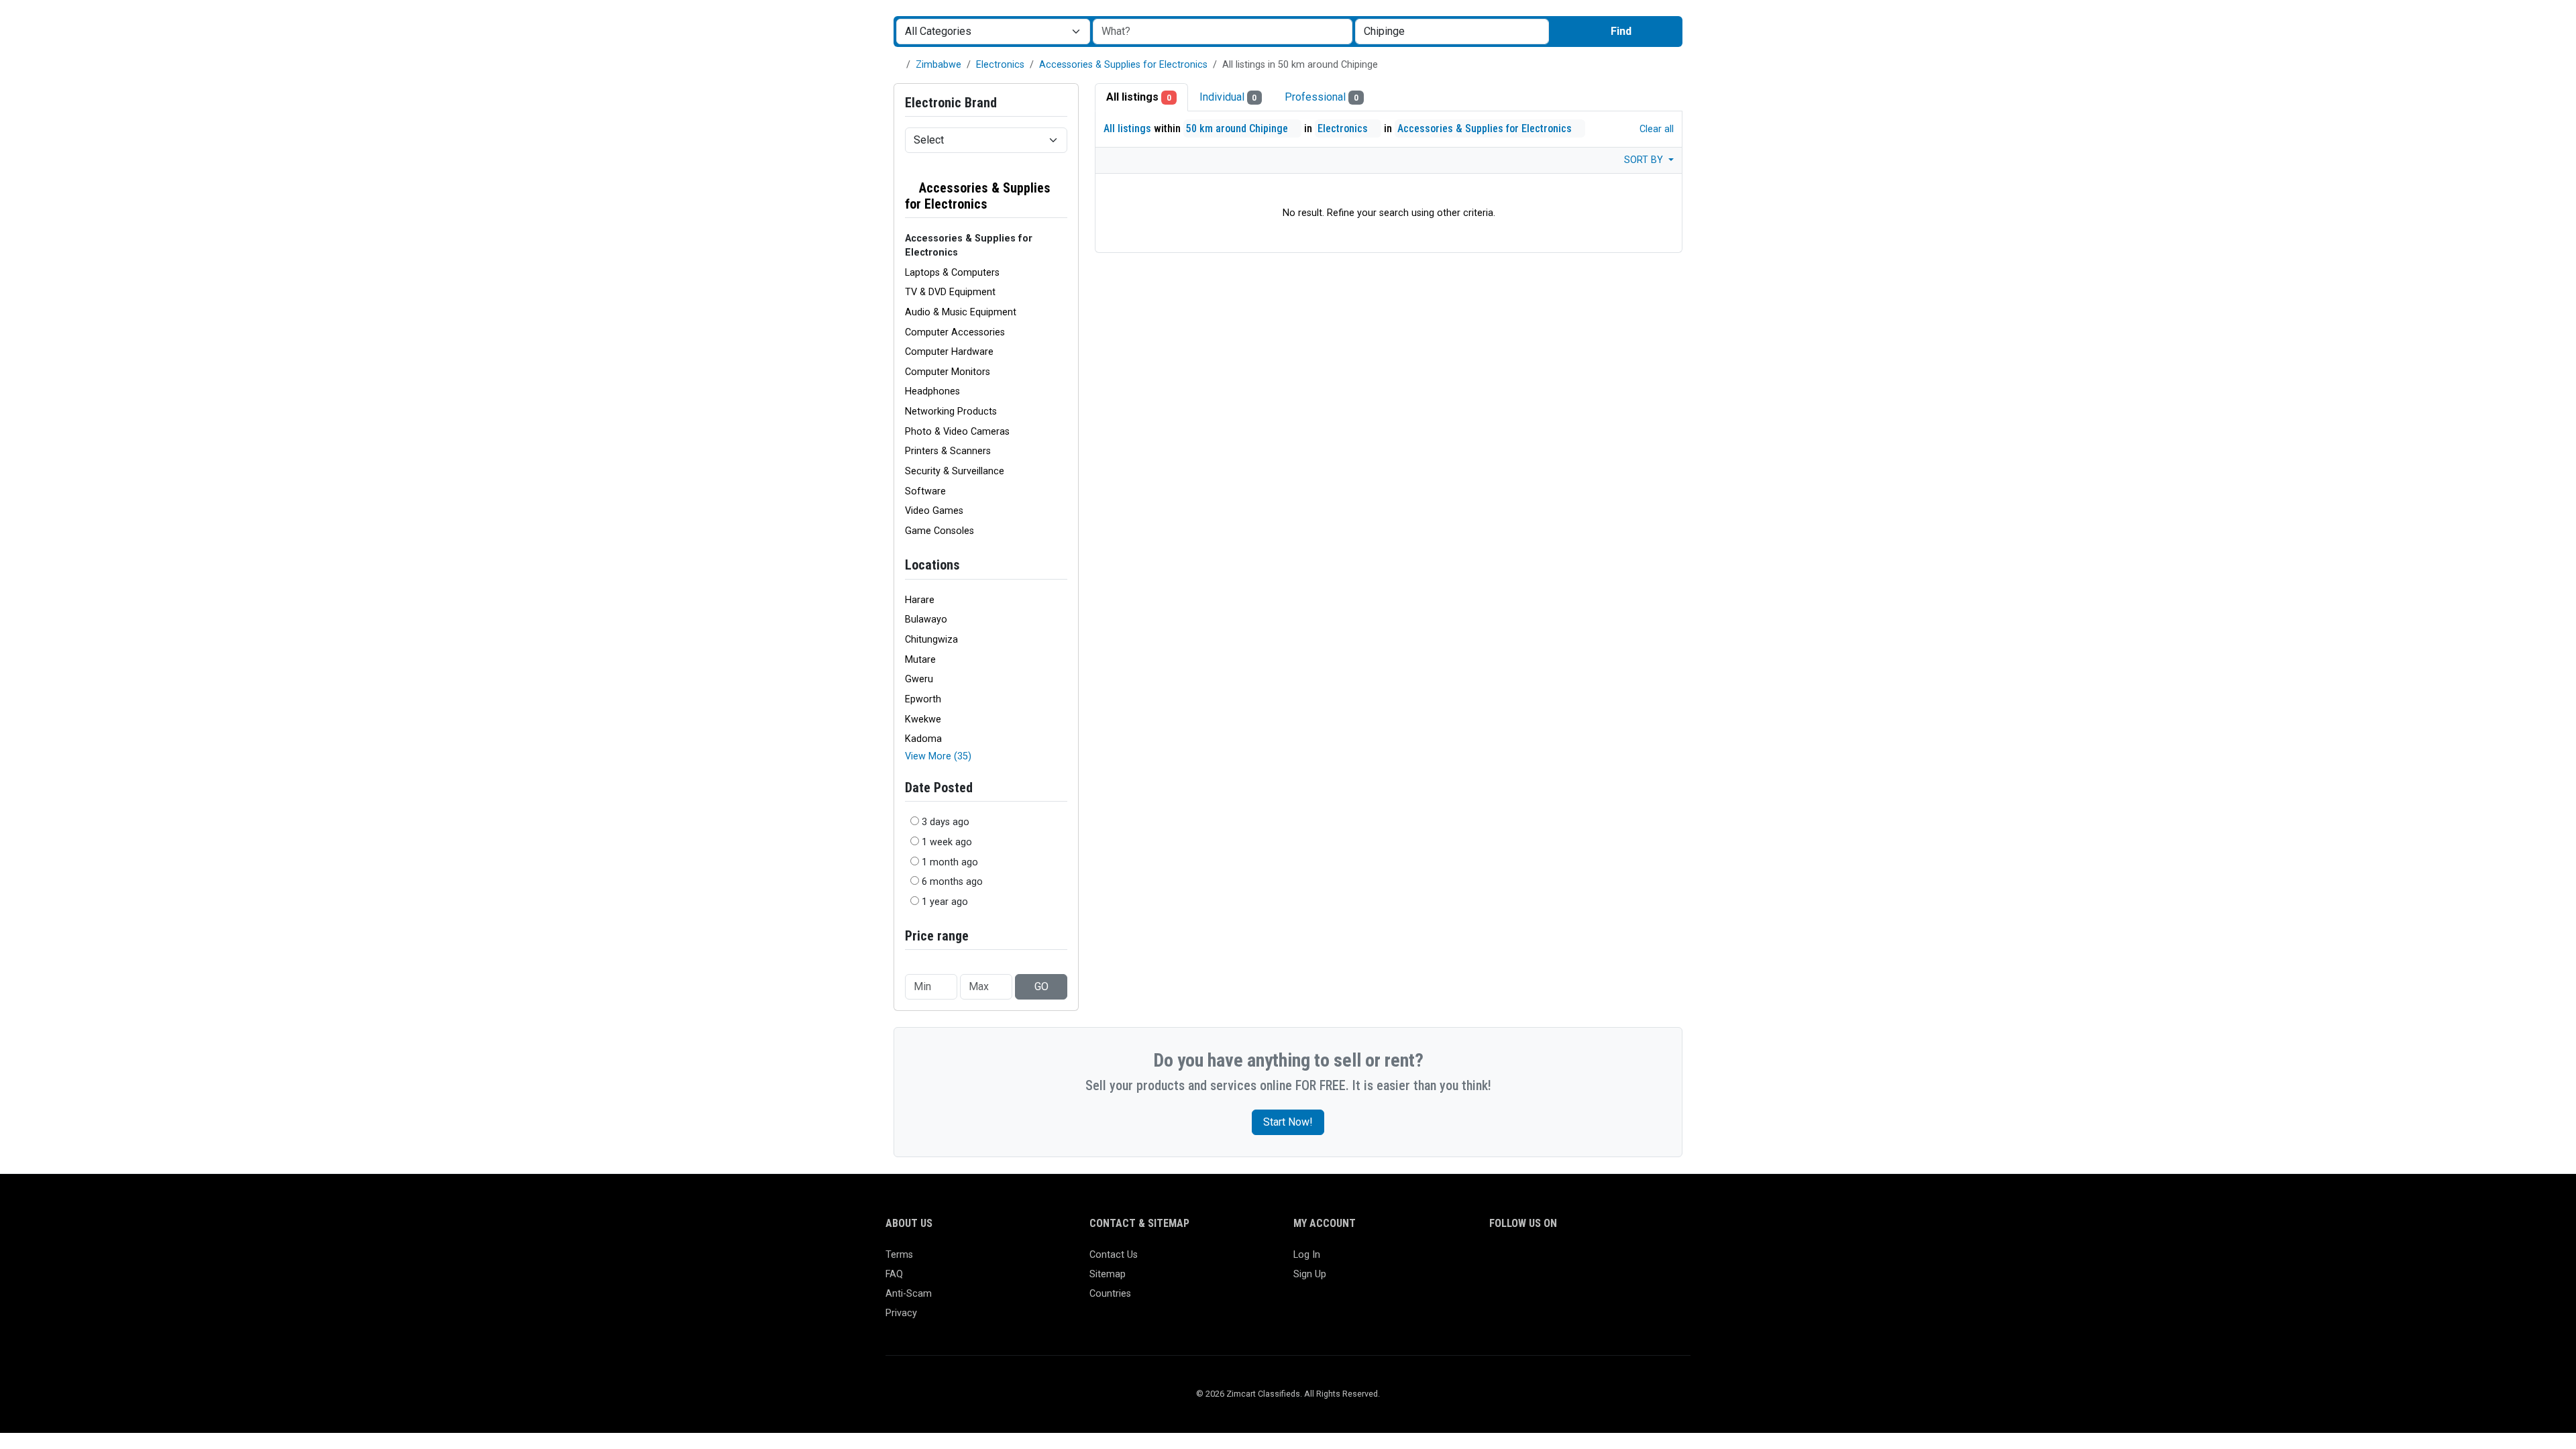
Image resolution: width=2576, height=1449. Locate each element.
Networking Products (951, 412)
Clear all (1655, 129)
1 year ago (945, 902)
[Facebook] (1498, 1261)
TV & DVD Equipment (950, 292)
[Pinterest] (1575, 1261)
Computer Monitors (948, 372)
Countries (1110, 1294)
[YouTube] (1614, 1261)
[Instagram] (1537, 1261)
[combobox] (1452, 32)
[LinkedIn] (1556, 1261)
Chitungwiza (931, 640)
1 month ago (950, 862)
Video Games (934, 511)
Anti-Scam (909, 1294)
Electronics (1000, 65)
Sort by (1645, 160)
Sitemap (1108, 1274)
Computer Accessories (955, 332)
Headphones (932, 391)
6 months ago (952, 882)
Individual (1228, 97)
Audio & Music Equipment (961, 312)
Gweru (919, 679)
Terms (899, 1255)
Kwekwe (923, 719)
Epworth (923, 699)
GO (1041, 986)
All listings (1139, 97)
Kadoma (923, 739)
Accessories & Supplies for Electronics (1123, 65)
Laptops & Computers (952, 273)
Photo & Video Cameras (957, 432)
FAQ (894, 1274)
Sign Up (1310, 1274)
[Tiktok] (1595, 1261)
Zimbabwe (938, 65)
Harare (920, 600)
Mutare (920, 660)
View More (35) (938, 756)
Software (925, 491)
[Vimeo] (1634, 1261)
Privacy (901, 1313)
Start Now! (1288, 1122)
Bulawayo (926, 620)
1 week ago (947, 842)
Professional (1322, 97)
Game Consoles (940, 531)
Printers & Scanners (948, 451)
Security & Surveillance (955, 471)
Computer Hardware (949, 352)
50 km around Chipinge (1238, 128)
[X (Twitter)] (1517, 1261)
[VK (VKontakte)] (1653, 1261)
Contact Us (1114, 1255)
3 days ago (946, 822)
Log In (1307, 1255)
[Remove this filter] (1062, 196)
